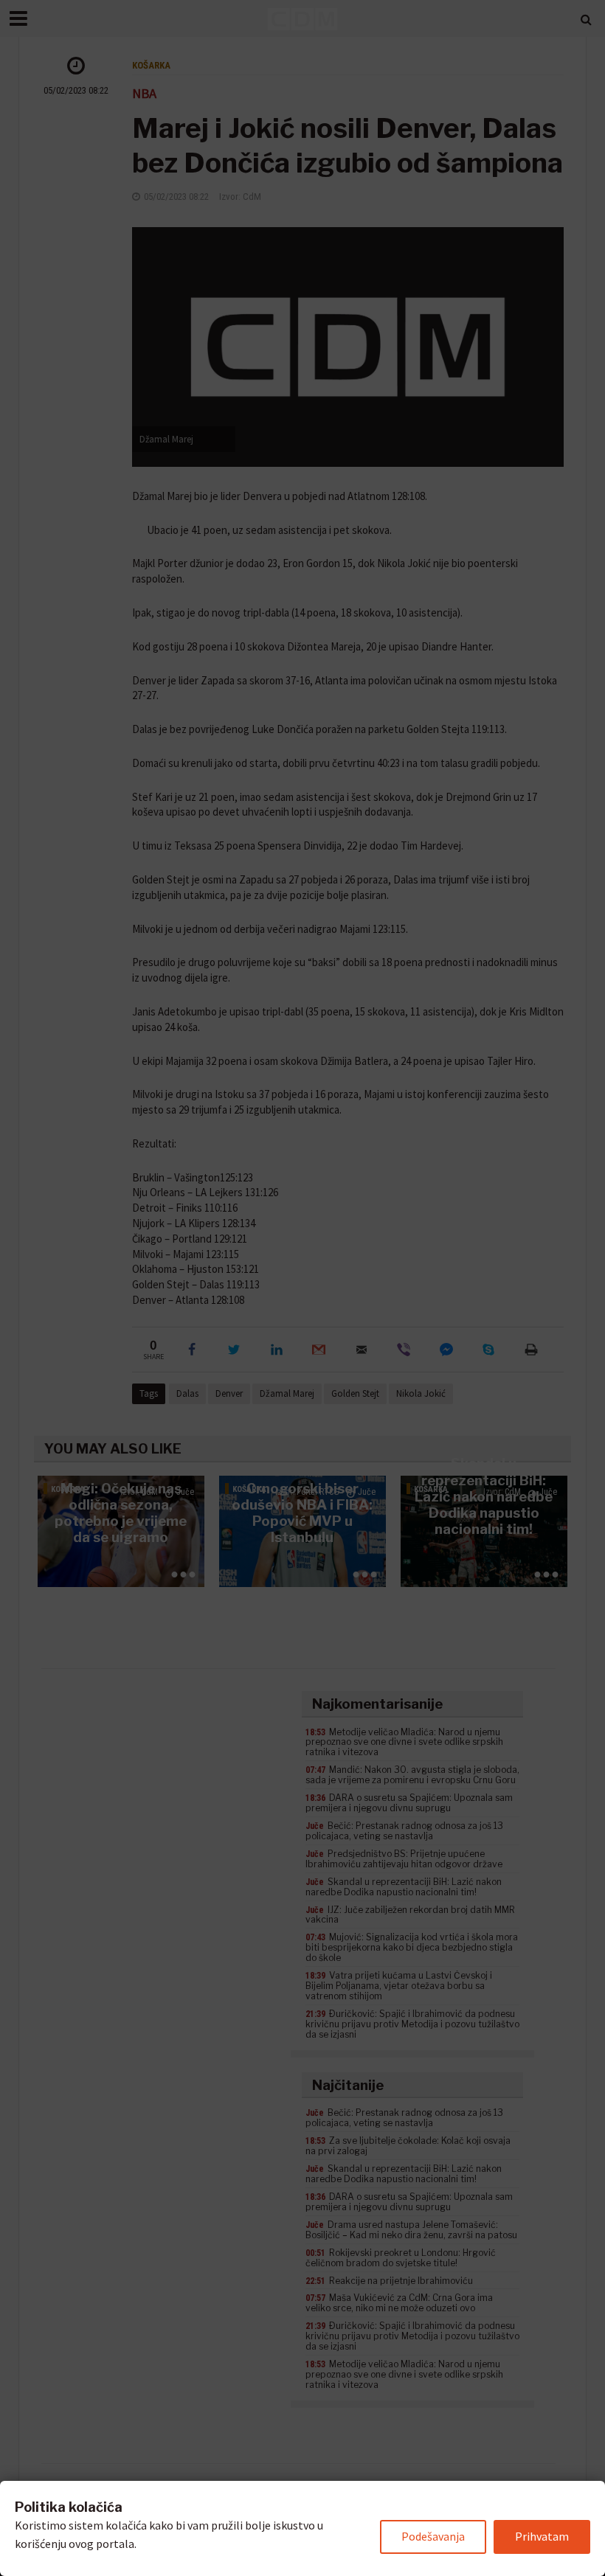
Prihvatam (542, 2536)
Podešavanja (433, 2536)
